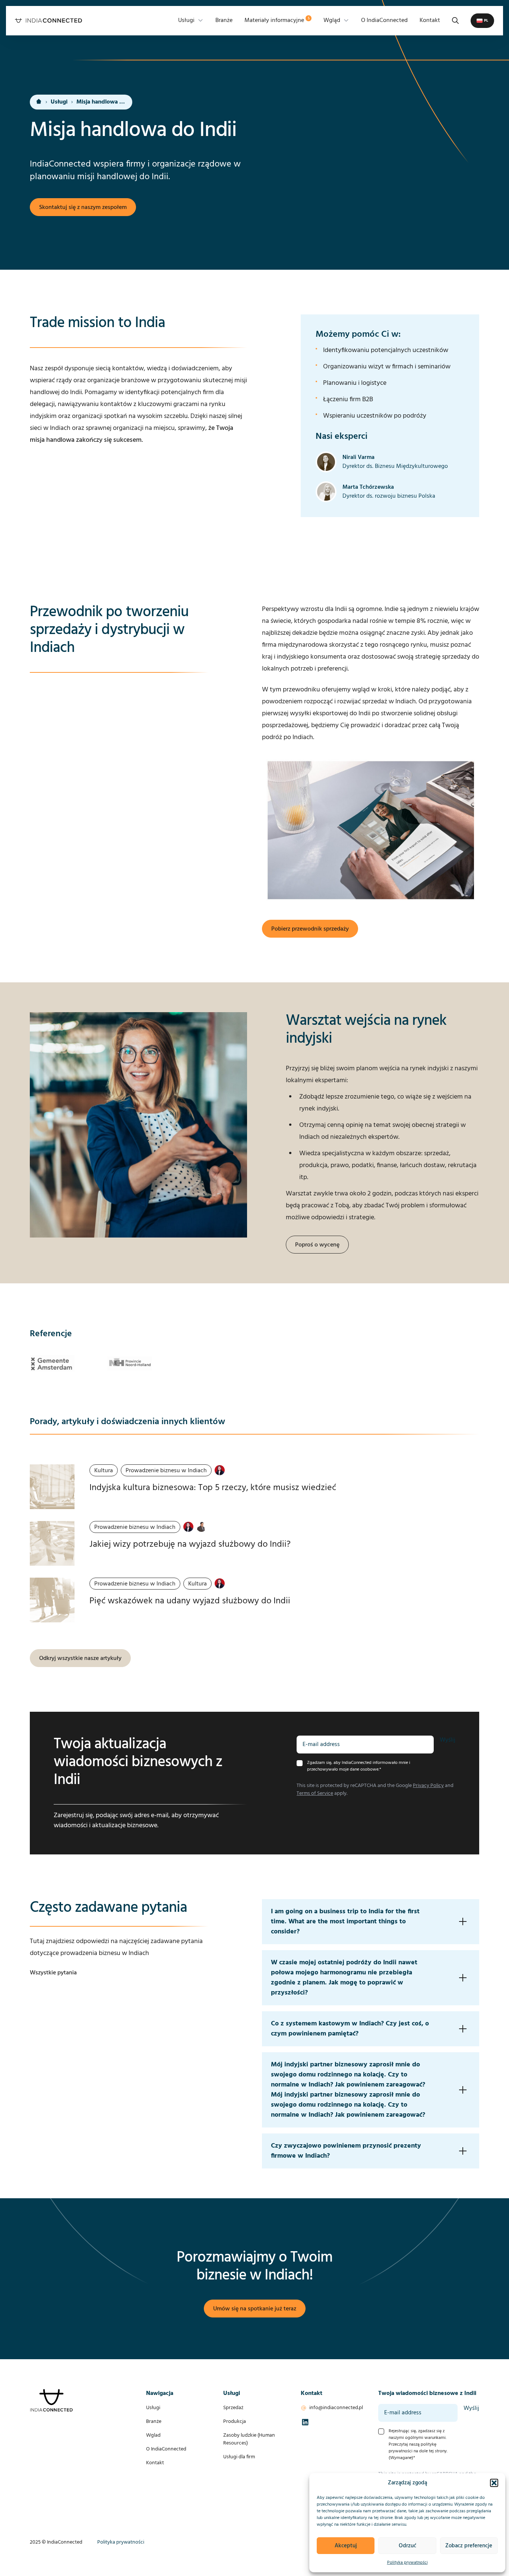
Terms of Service (315, 1794)
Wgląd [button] (332, 20)
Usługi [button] (186, 20)
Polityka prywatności (407, 2563)
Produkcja (235, 2422)
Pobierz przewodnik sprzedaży (310, 929)
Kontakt (430, 20)
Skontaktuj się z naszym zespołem (83, 207)
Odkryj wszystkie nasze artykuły (80, 1658)
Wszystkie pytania (53, 1973)
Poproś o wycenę (317, 1245)
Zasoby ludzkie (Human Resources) (249, 2439)
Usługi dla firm (239, 2457)
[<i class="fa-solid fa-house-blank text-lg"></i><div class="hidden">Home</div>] (39, 102)
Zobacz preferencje (469, 2546)
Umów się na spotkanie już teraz (255, 2309)
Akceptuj (346, 2546)
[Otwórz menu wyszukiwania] (455, 20)
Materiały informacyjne (277, 20)
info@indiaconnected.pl (336, 2408)
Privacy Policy (428, 1786)
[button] (494, 2483)
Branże (224, 20)
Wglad (153, 2435)
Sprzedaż (233, 2408)
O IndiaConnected (384, 20)
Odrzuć (407, 2546)
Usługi (59, 102)
